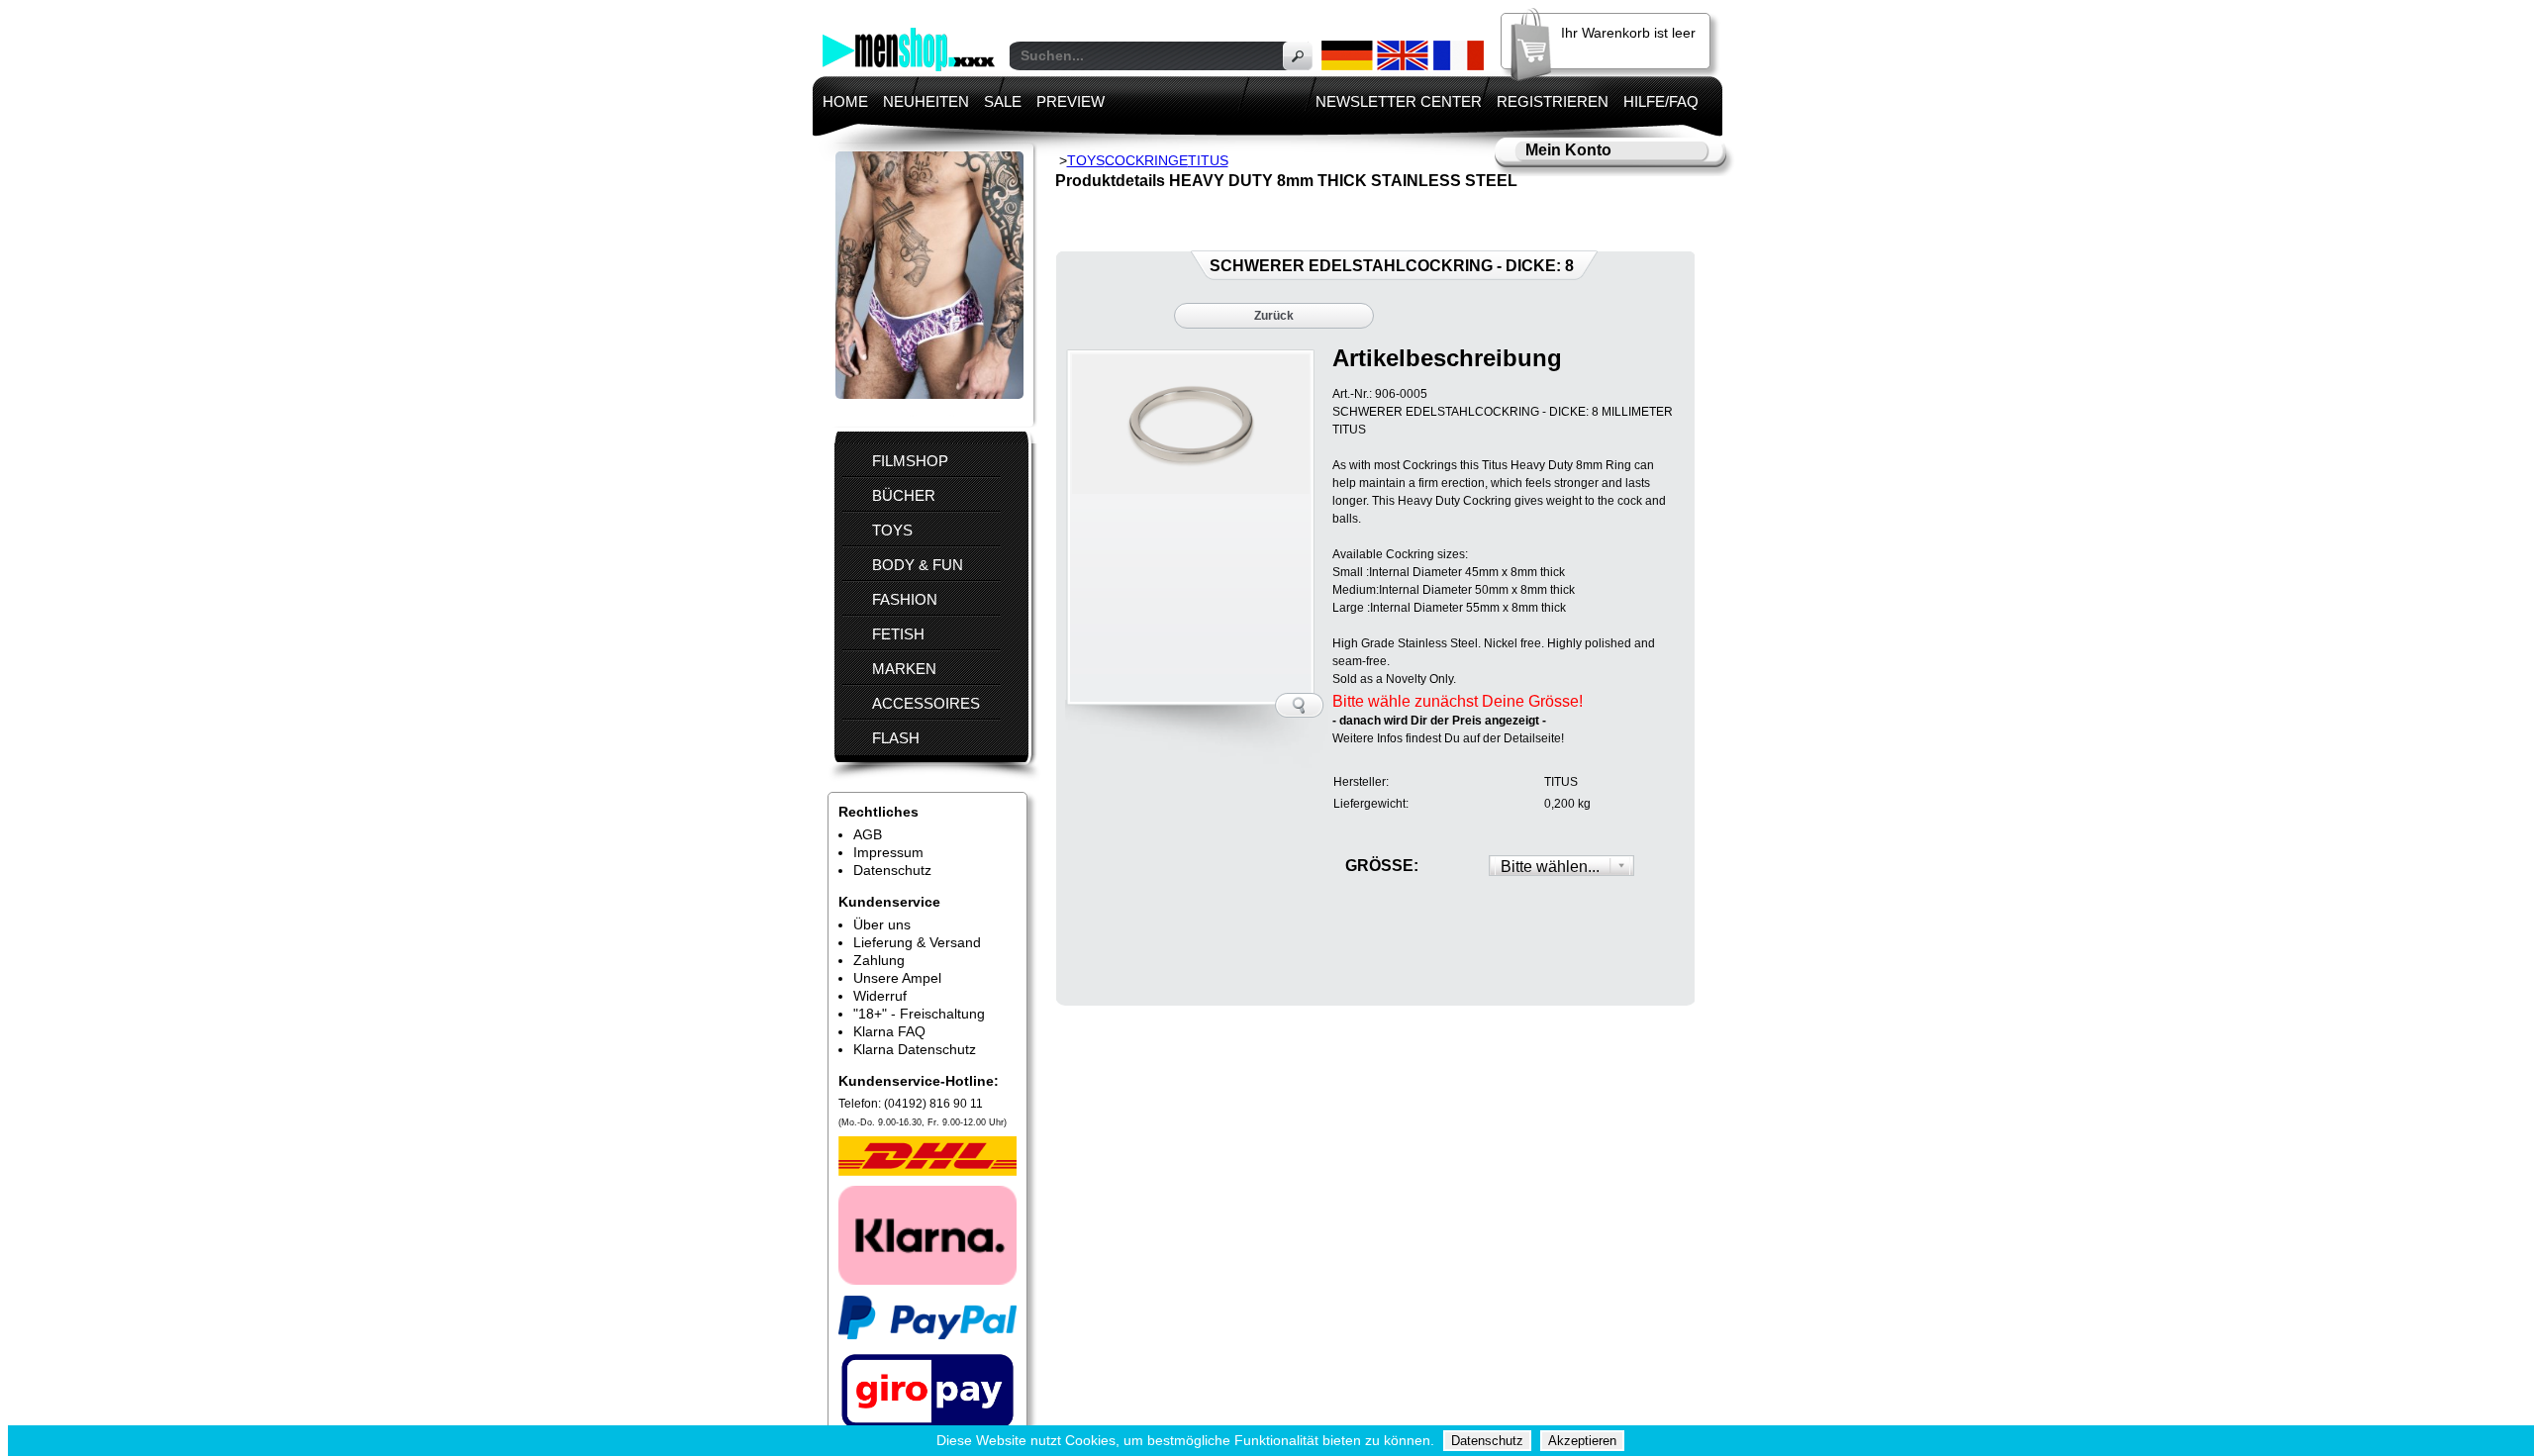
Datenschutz (892, 870)
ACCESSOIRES (926, 703)
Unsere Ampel (897, 978)
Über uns (882, 924)
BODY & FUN (918, 565)
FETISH (898, 634)
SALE (1003, 101)
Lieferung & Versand (917, 942)
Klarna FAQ (889, 1031)
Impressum (888, 852)
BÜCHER (904, 495)
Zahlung (879, 960)
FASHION (905, 599)
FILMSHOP (910, 461)
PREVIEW (1071, 101)
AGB (868, 834)
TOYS (892, 530)
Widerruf (880, 996)
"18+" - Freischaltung (919, 1014)
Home (845, 101)
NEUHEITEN (926, 101)
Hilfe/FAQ (1661, 101)
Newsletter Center (1399, 101)
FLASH (896, 738)
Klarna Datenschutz (915, 1049)
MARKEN (904, 669)
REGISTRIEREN (1553, 101)
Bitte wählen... (1550, 867)
